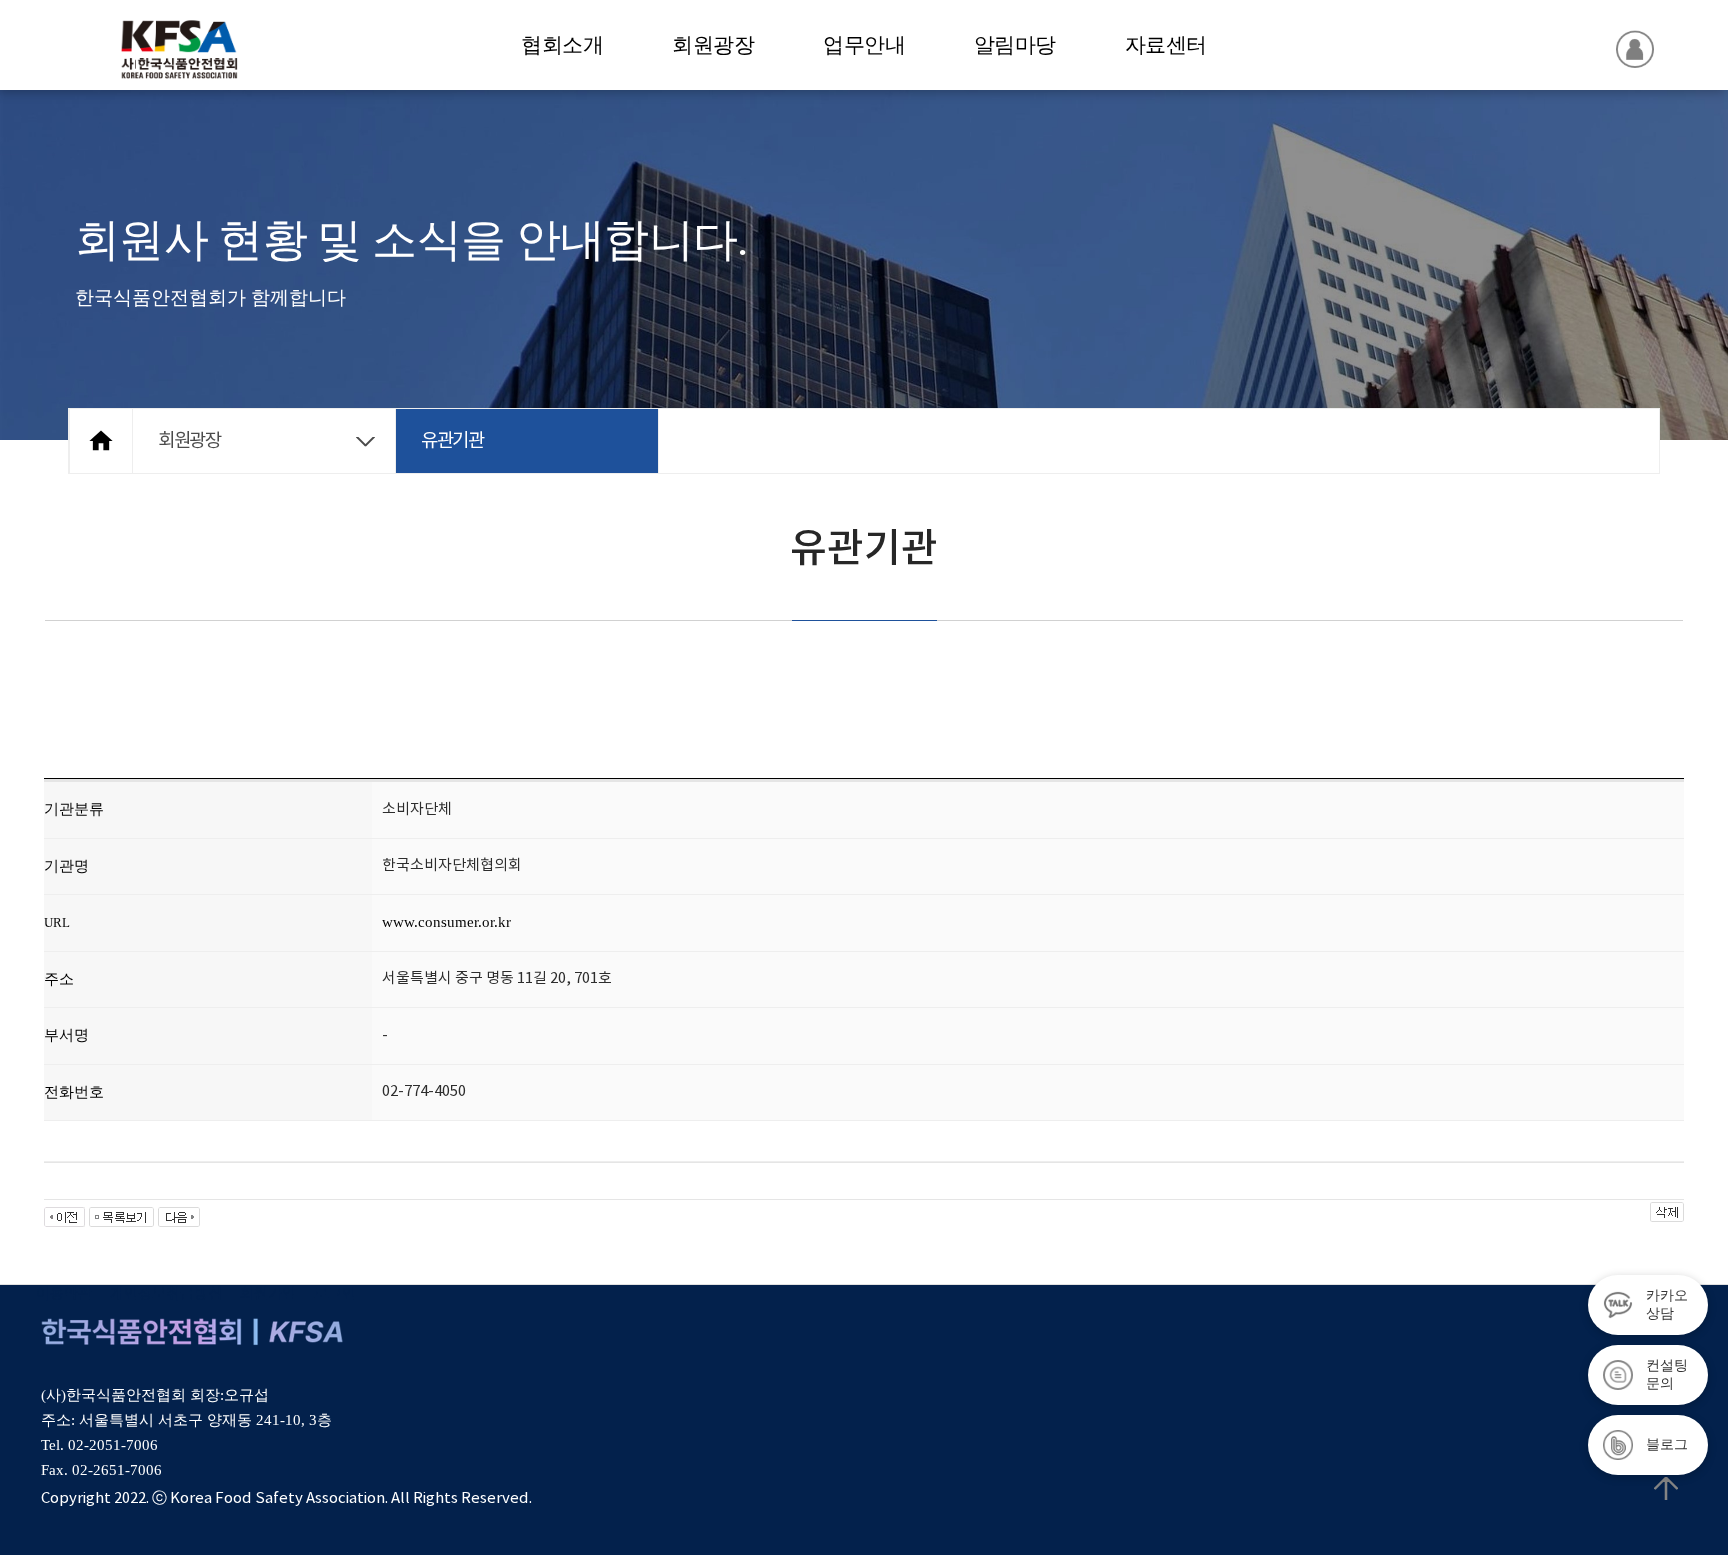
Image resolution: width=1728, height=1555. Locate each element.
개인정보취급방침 (166, 1294)
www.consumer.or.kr (446, 922)
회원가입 (268, 1294)
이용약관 (64, 1294)
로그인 (335, 1294)
